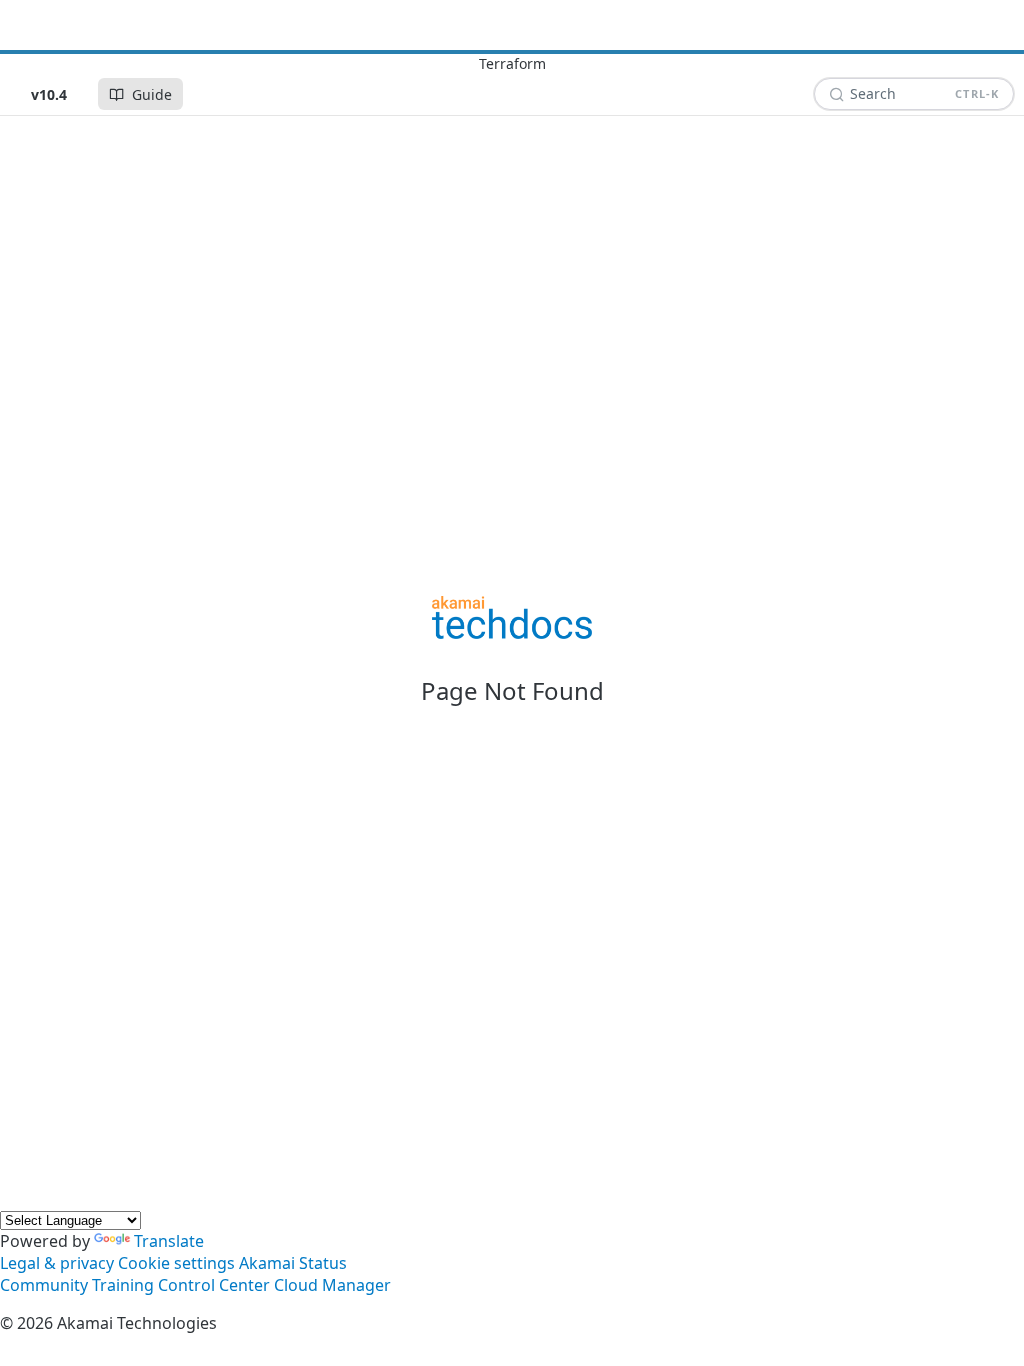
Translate (169, 1241)
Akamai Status (293, 1263)
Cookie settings (176, 1263)
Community (44, 1285)
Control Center (214, 1285)
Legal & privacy (57, 1263)
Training (123, 1285)
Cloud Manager (332, 1285)
